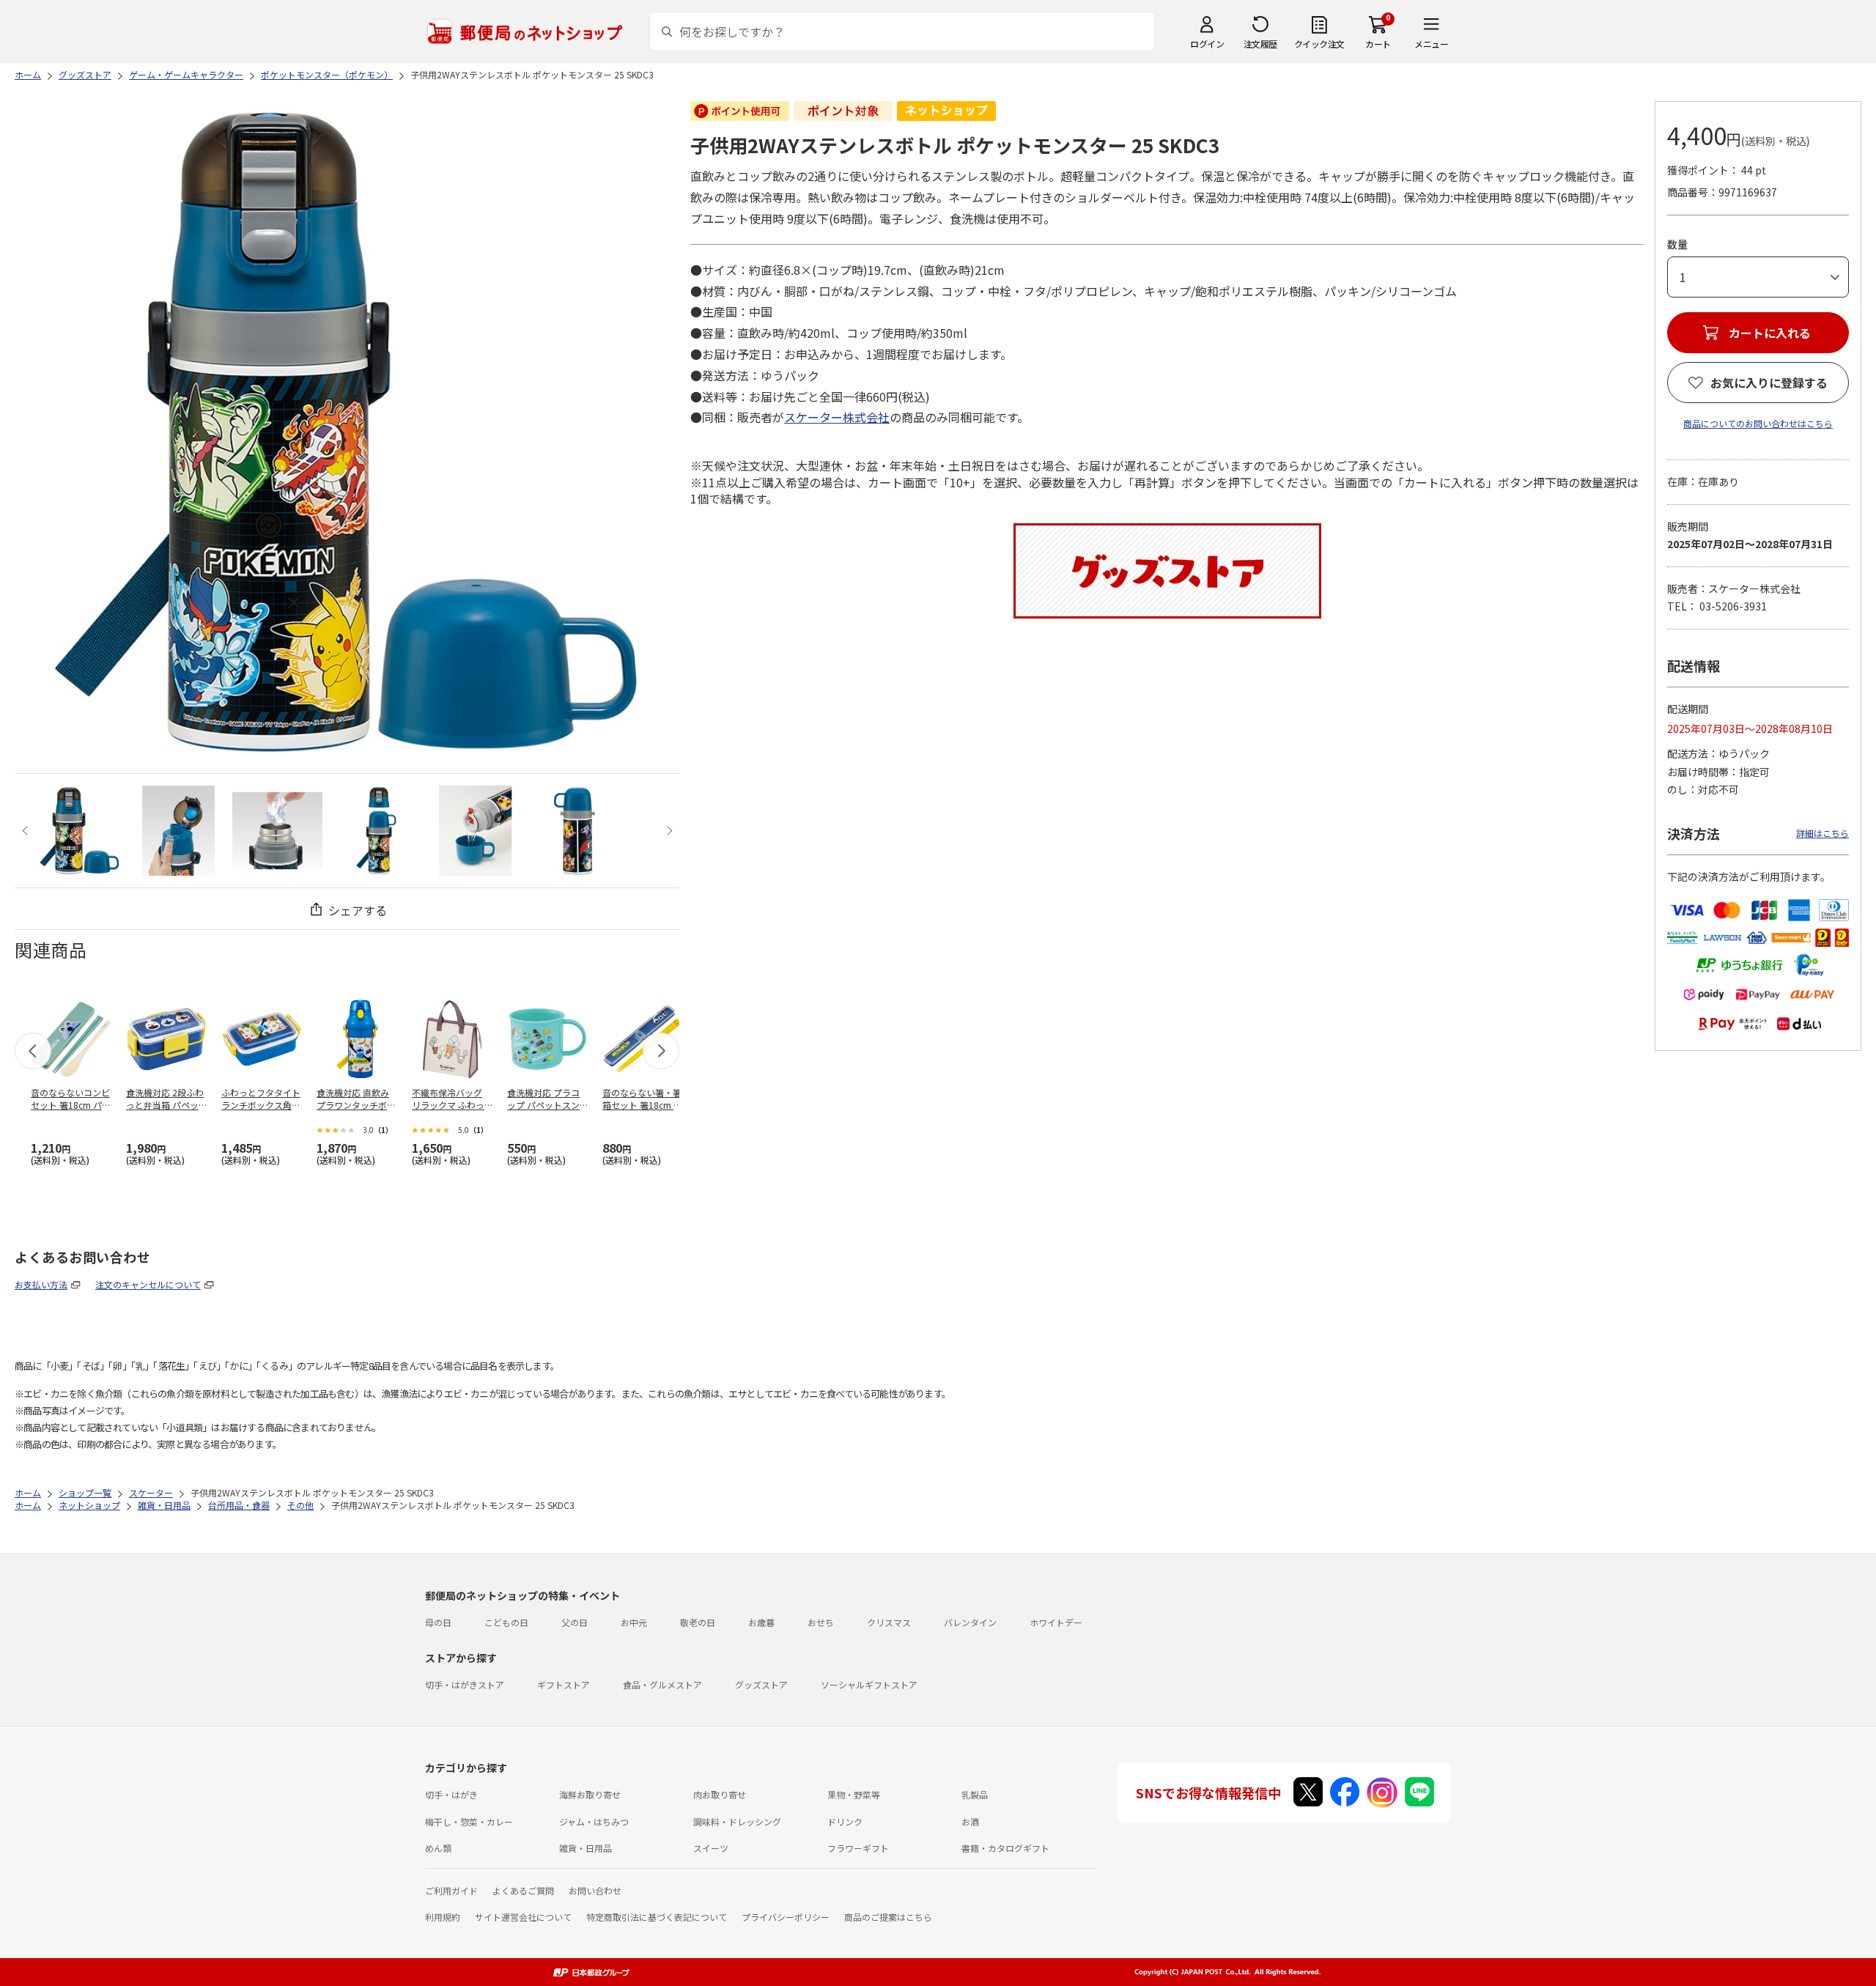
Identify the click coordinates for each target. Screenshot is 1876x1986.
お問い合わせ (595, 1890)
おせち (821, 1622)
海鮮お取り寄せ (590, 1794)
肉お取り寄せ (720, 1794)
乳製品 (975, 1794)
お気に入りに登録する (1769, 383)
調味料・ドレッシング (737, 1821)
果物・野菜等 (854, 1794)
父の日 (575, 1622)
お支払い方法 (41, 1284)
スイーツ (711, 1848)
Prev (27, 831)
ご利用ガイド (451, 1890)
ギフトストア (564, 1684)
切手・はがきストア (465, 1684)
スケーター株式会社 (837, 417)
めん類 (438, 1848)
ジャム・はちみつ (594, 1821)
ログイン (1207, 44)
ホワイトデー (1056, 1622)
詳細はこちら (1823, 833)
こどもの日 (506, 1622)
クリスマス (889, 1622)
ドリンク (845, 1821)
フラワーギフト (858, 1848)
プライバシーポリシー (786, 1917)
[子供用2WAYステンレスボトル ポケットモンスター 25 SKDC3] (80, 831)
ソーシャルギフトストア (869, 1684)
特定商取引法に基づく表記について (657, 1917)
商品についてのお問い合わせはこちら (1758, 423)
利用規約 (443, 1917)
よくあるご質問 (523, 1890)
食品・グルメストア (662, 1684)
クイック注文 (1319, 44)
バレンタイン (970, 1622)
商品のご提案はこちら (888, 1917)
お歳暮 (761, 1622)
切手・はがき (451, 1794)
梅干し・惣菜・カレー (469, 1821)
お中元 (634, 1622)
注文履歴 (1260, 44)
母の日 (438, 1622)
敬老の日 (698, 1622)
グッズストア (761, 1684)
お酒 (970, 1821)
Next (667, 831)
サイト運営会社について (523, 1917)
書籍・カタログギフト (1005, 1848)
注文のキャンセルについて (148, 1284)
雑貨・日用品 (586, 1848)
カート (1378, 44)
